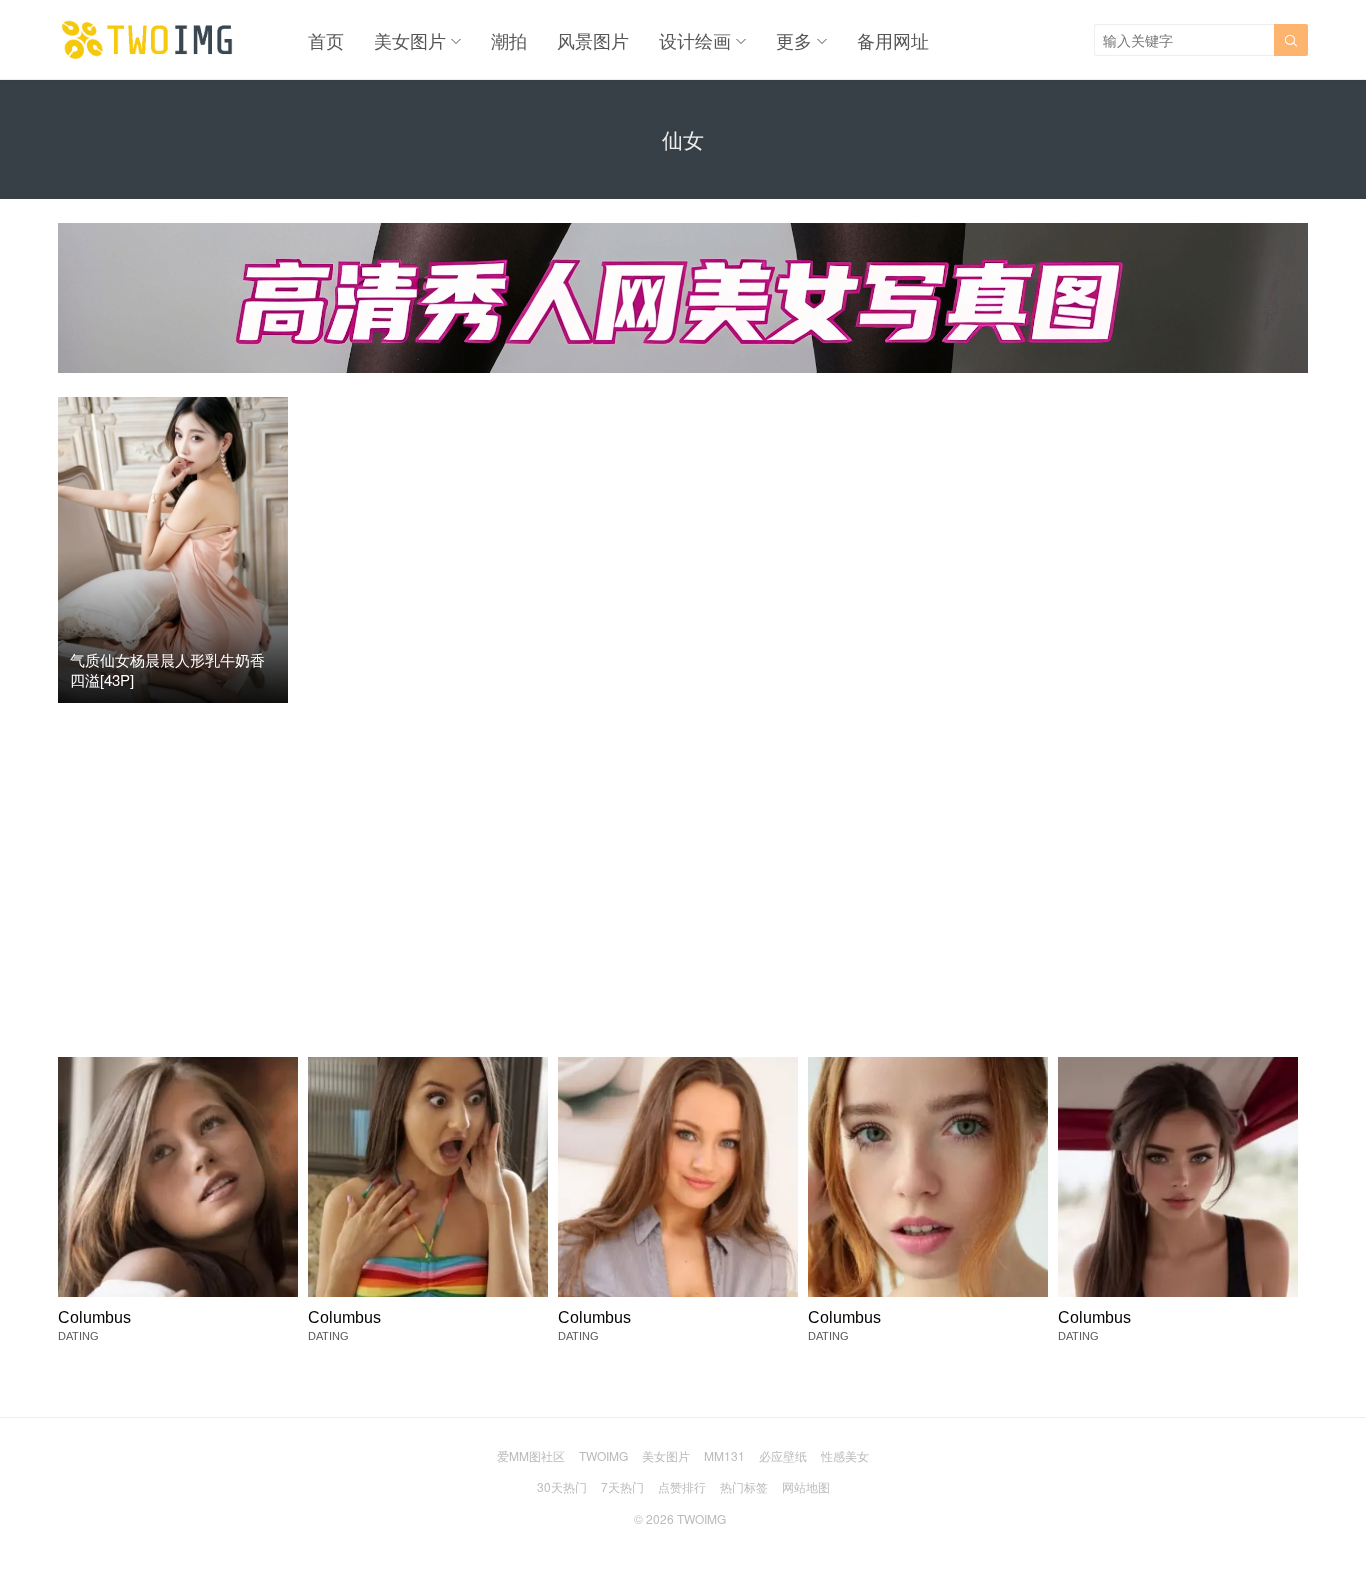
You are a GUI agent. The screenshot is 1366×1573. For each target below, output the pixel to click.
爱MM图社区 (531, 1455)
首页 (326, 40)
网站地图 (806, 1486)
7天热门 (622, 1486)
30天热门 (562, 1486)
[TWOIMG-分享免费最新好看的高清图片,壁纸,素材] (148, 40)
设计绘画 (695, 40)
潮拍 (509, 40)
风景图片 (593, 40)
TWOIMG (603, 1455)
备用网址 (893, 40)
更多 (794, 40)
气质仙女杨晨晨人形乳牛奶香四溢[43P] (167, 669)
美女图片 (410, 40)
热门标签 (744, 1486)
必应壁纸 (783, 1455)
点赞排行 (682, 1486)
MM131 (724, 1455)
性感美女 (845, 1455)
